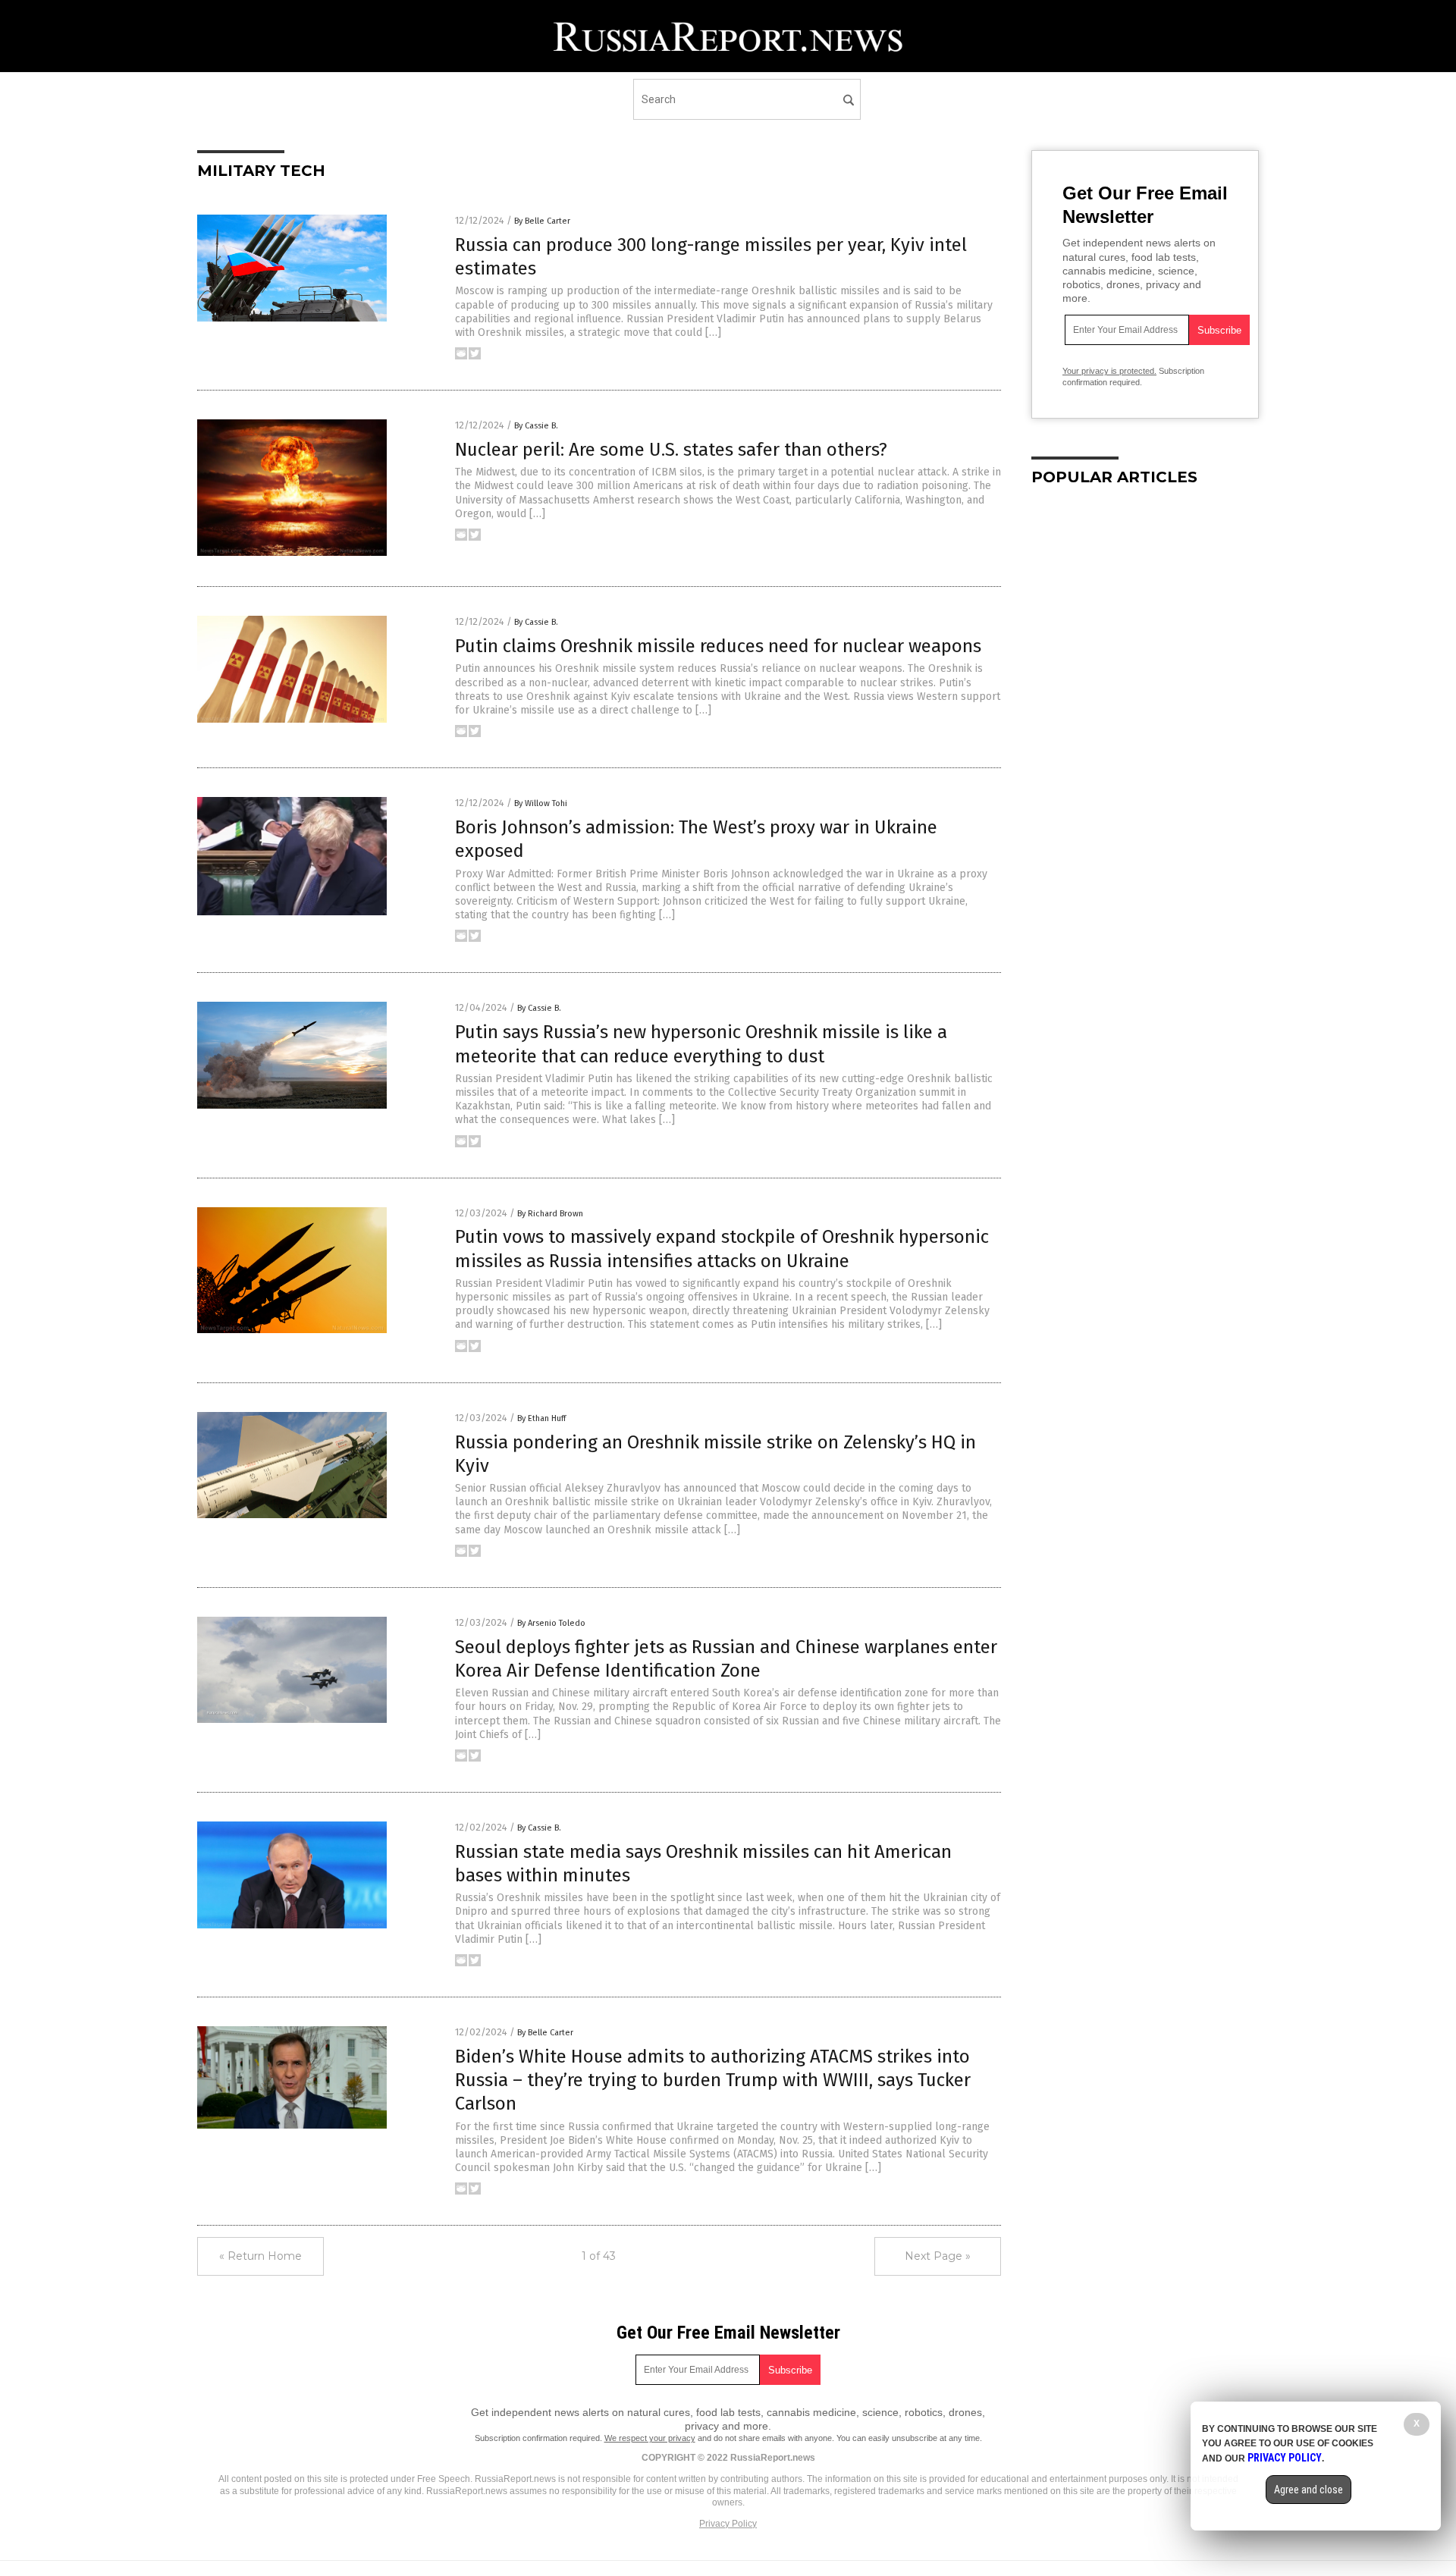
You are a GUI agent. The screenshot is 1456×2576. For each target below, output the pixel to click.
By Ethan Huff (541, 1418)
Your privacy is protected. (1109, 371)
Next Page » (938, 2256)
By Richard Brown (550, 1214)
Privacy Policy (728, 2524)
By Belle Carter (542, 221)
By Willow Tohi (541, 803)
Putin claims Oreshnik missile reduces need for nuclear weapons (718, 646)
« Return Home (260, 2256)
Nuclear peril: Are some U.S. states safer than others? (671, 450)
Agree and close (1309, 2490)
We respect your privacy (650, 2438)
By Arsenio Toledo (551, 1623)
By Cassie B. (536, 426)
